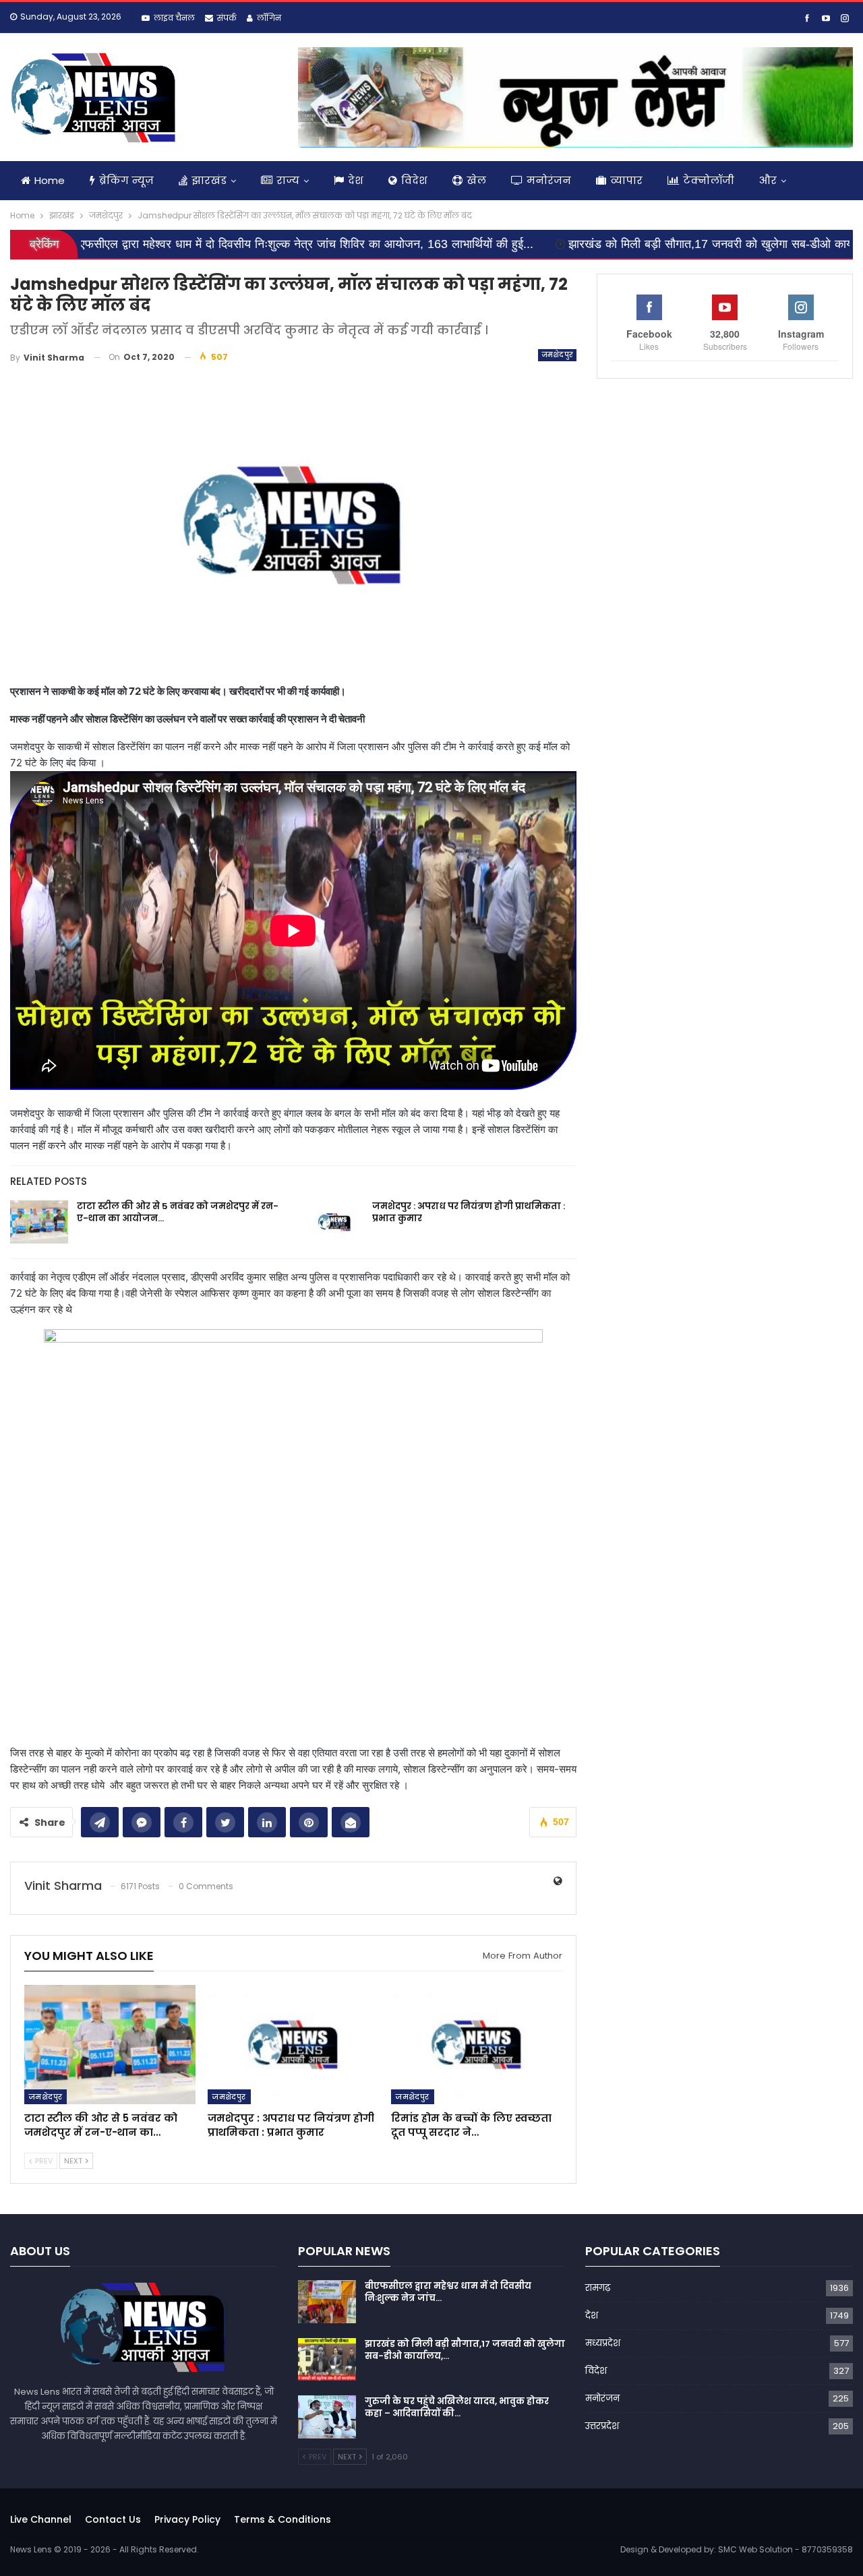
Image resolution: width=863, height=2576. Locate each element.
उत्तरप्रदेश (602, 2426)
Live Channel (41, 2519)
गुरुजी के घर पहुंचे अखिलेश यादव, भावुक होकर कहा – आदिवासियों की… (457, 2407)
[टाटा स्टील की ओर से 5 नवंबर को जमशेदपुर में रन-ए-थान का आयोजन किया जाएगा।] (39, 1222)
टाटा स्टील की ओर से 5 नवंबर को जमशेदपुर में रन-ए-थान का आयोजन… (178, 1212)
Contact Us (113, 2519)
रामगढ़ (598, 2288)
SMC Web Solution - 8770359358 (785, 2549)
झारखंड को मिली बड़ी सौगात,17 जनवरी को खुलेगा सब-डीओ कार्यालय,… (465, 2350)
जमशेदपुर (557, 355)
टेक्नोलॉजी (709, 180)
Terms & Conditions (282, 2519)
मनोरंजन (549, 180)
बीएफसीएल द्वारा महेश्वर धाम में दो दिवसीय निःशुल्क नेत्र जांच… (448, 2292)
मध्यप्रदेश (603, 2343)
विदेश (414, 180)
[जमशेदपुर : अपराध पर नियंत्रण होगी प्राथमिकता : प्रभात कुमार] (334, 1222)
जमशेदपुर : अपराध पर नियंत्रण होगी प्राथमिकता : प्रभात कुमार (469, 1212)
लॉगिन (269, 18)
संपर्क (227, 18)
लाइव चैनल (174, 18)
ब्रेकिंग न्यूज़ (126, 180)
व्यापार (626, 180)
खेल (476, 180)
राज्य (288, 180)
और (768, 180)
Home (50, 180)
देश (356, 180)
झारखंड (209, 180)
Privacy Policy (187, 2519)
